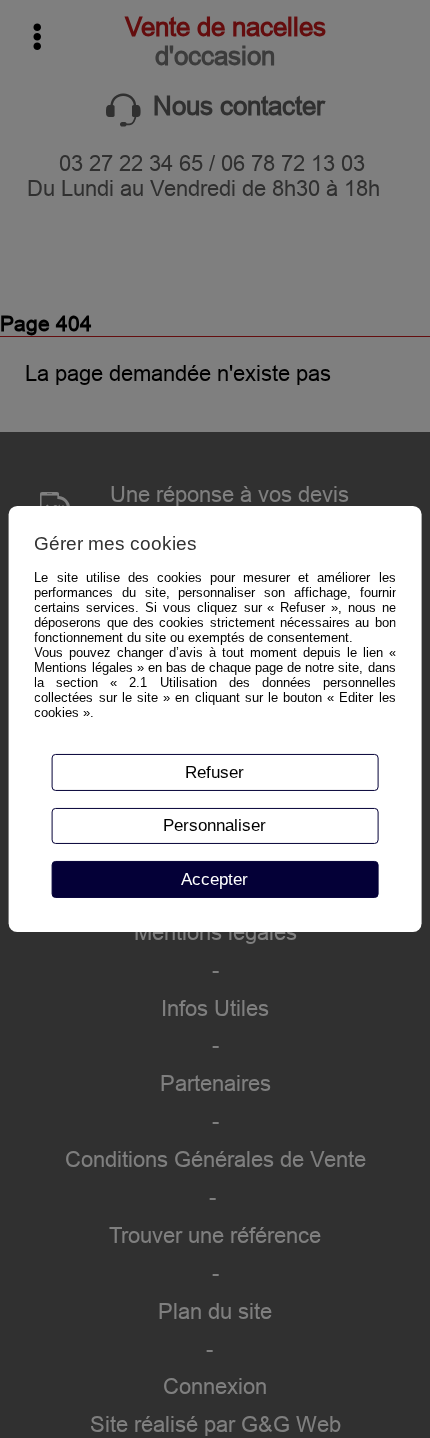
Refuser (214, 772)
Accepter (214, 879)
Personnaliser (214, 825)
